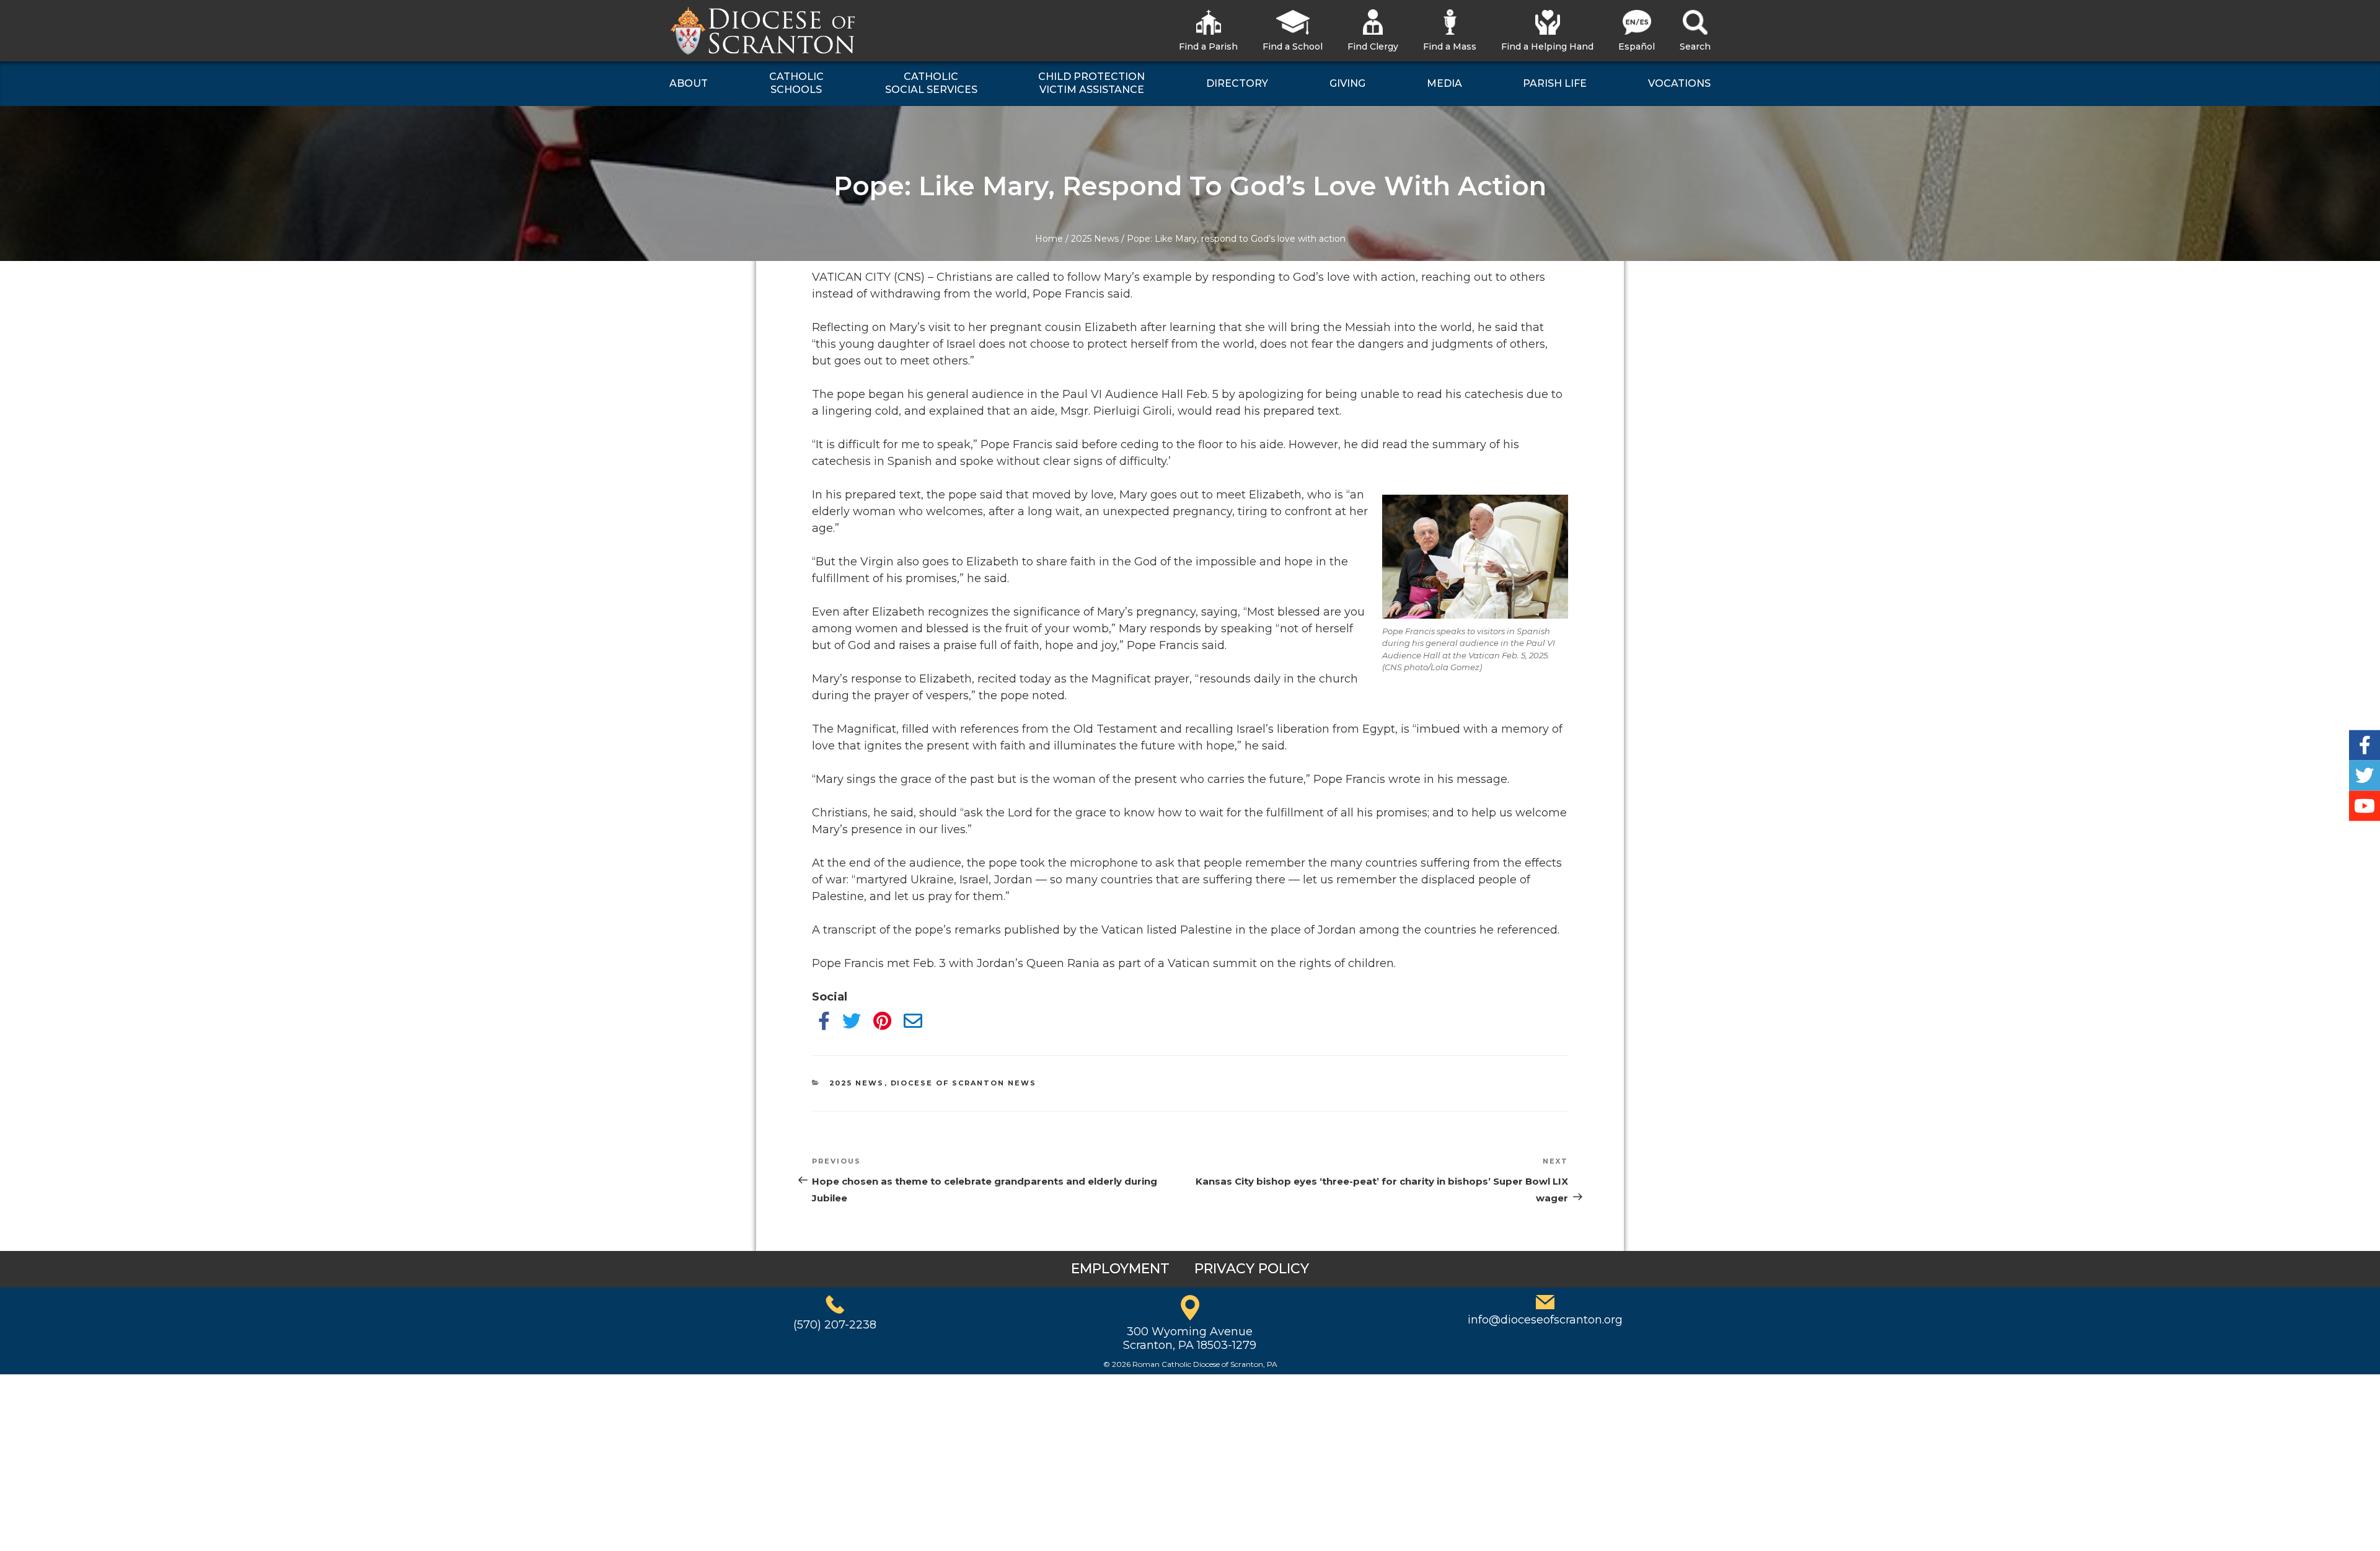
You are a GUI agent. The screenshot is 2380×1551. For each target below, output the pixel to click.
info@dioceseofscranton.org (1545, 1320)
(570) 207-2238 (835, 1325)
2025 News (1095, 239)
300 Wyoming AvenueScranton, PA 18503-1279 (1190, 1338)
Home (1049, 239)
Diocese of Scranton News (964, 1083)
